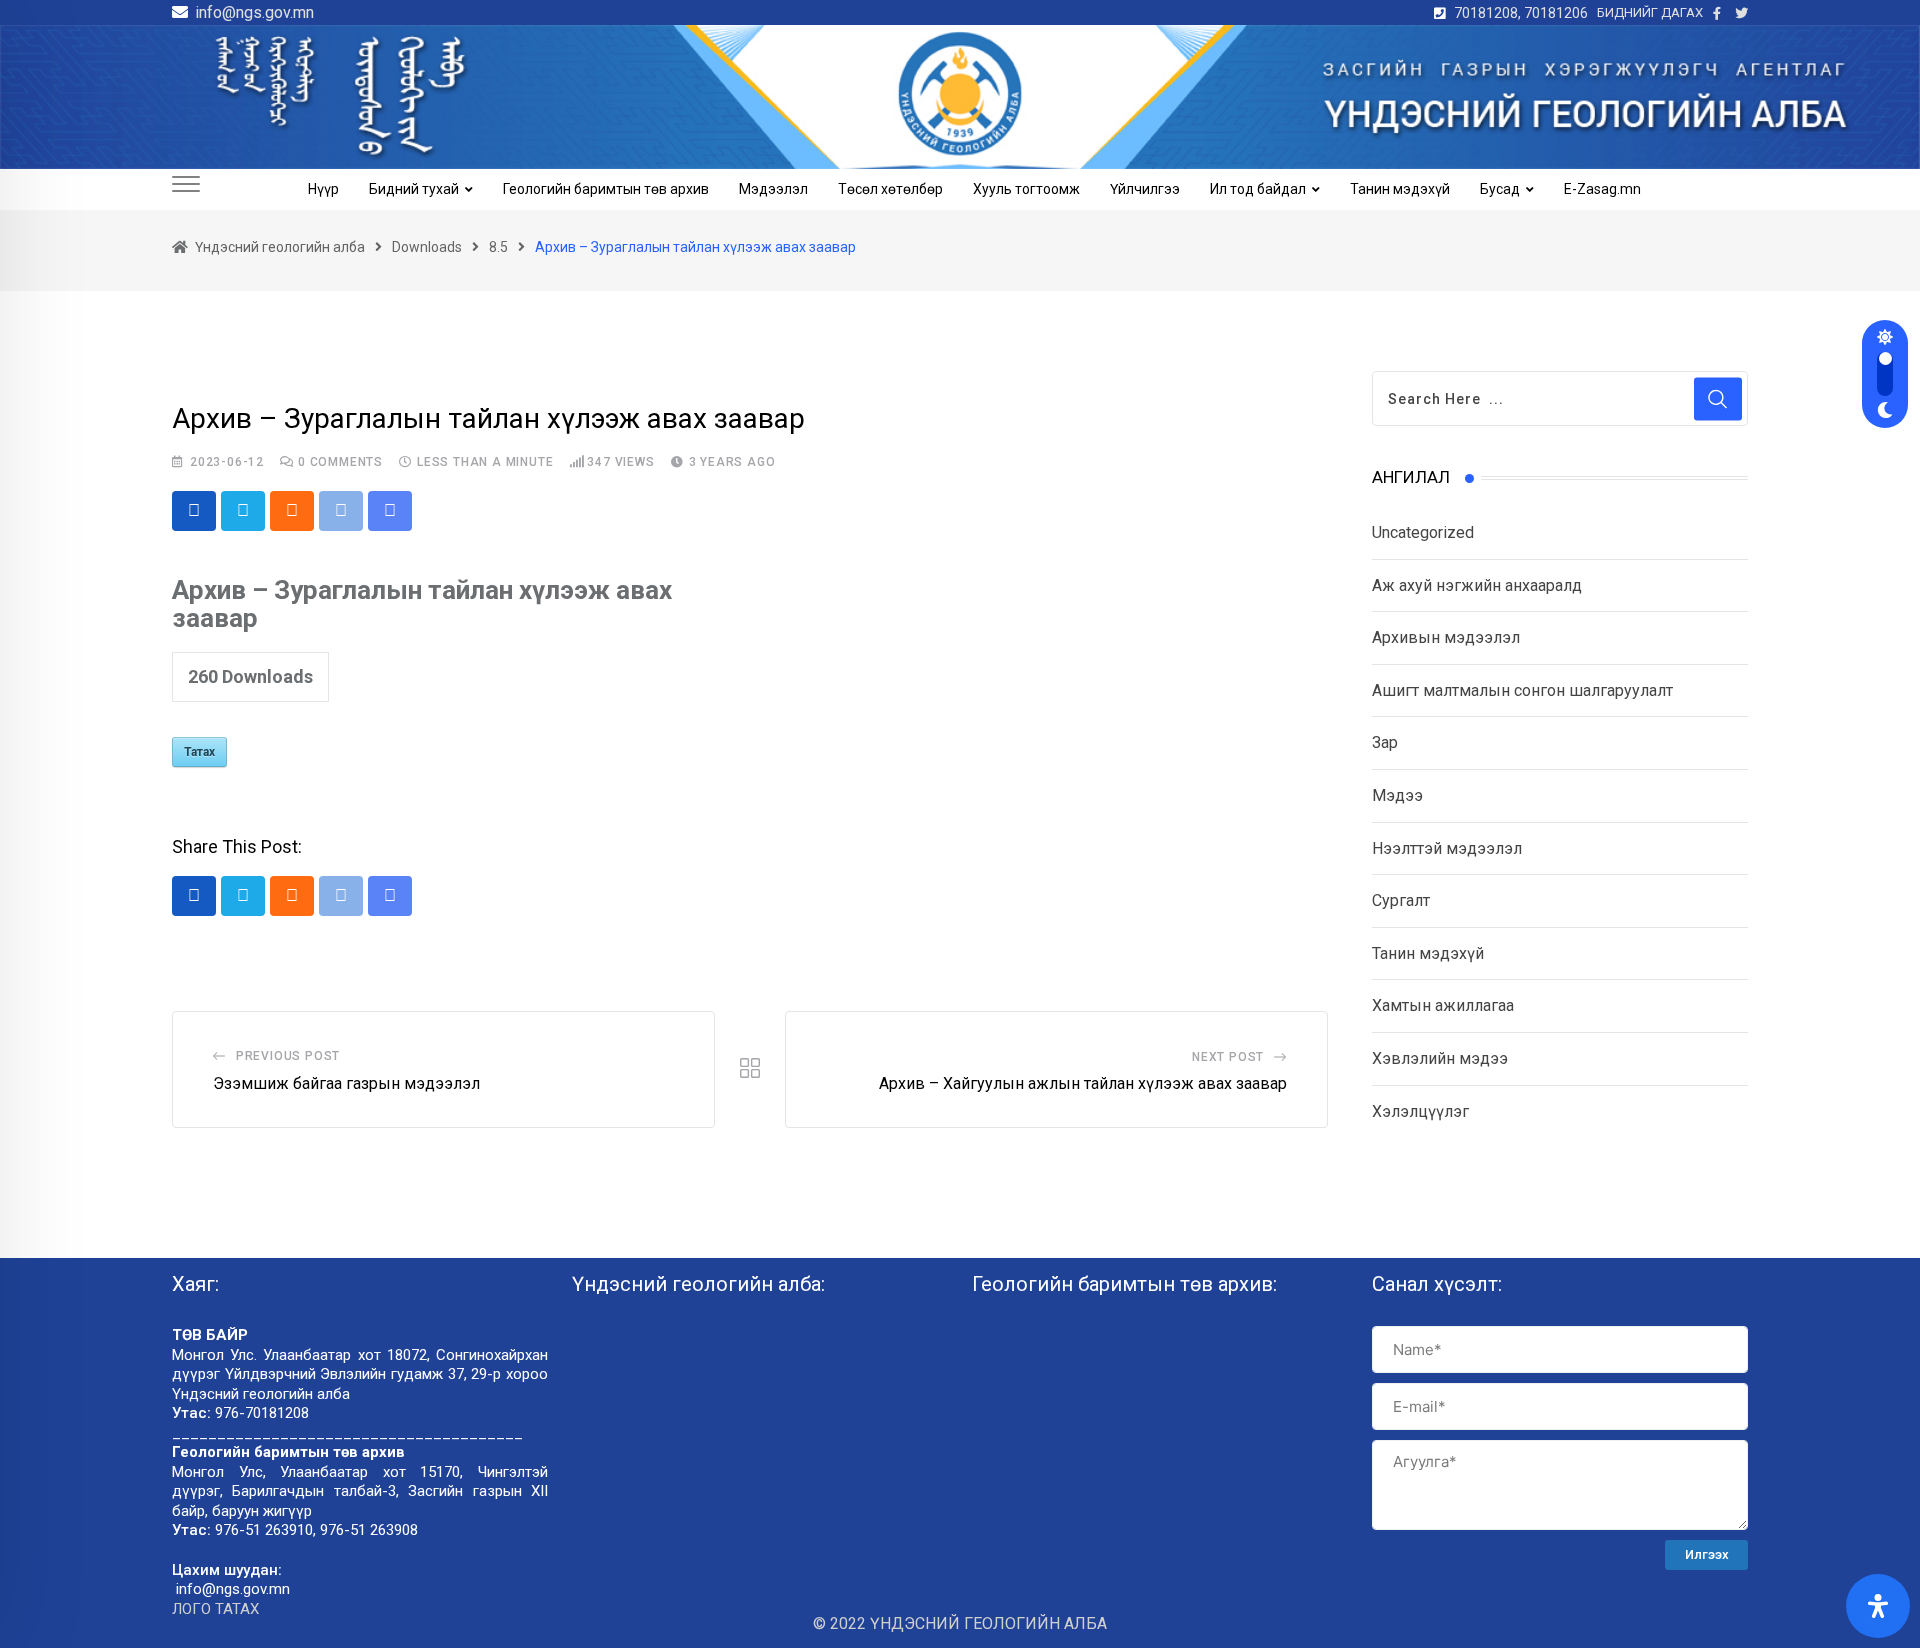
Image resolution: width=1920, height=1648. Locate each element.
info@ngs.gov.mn (254, 12)
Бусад (1500, 189)
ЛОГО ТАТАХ (215, 1609)
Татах (199, 752)
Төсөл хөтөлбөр (890, 189)
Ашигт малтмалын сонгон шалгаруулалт (1522, 690)
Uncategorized (1423, 532)
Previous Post (288, 1056)
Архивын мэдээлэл (1446, 637)
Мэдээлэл (773, 189)
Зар (1385, 742)
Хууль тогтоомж (1026, 189)
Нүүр (323, 189)
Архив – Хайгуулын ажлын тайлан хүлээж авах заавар (1083, 1083)
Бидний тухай (414, 189)
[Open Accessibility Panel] (1878, 1606)
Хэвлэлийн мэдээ (1440, 1058)
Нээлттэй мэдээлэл (1447, 848)
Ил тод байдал (1258, 189)
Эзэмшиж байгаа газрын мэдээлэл (346, 1083)
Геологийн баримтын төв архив (606, 189)
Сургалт (1401, 900)
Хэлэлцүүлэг (1420, 1111)
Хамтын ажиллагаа (1443, 1005)
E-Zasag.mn (1602, 189)
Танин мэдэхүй (1400, 189)
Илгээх (1707, 1554)
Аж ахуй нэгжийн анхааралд (1477, 585)
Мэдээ (1397, 795)
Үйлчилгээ (1145, 189)
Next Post (1228, 1057)
